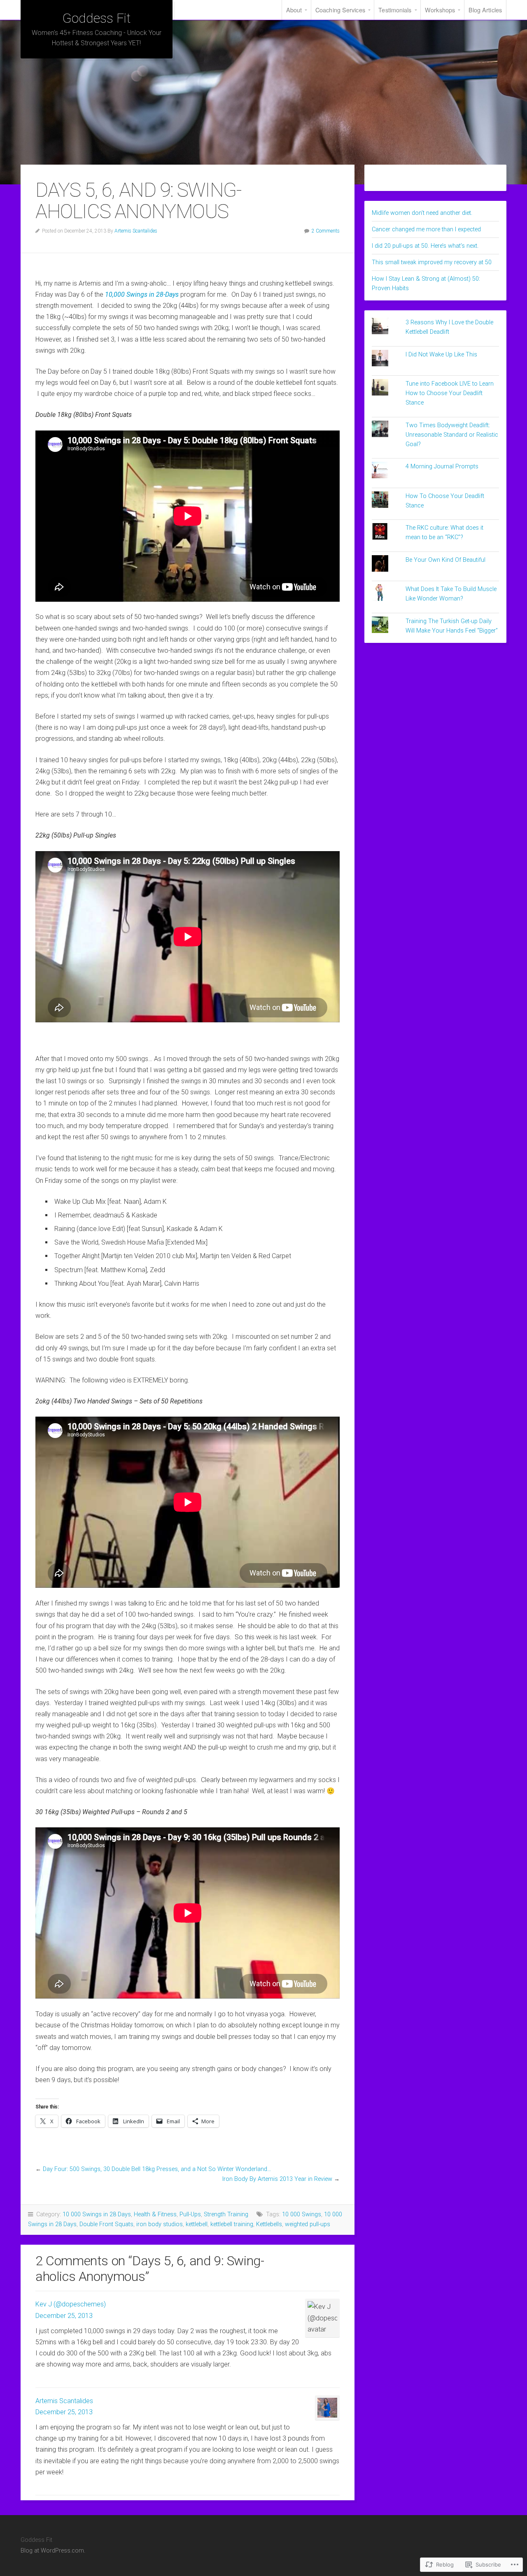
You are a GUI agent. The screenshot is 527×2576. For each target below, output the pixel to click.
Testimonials (395, 10)
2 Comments (326, 231)
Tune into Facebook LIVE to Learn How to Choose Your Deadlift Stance (450, 393)
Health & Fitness (155, 2214)
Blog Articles (485, 10)
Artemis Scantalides (136, 231)
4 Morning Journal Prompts (442, 467)
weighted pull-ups (308, 2224)
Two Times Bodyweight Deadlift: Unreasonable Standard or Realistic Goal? (452, 435)
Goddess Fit (96, 18)
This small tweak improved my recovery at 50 (432, 262)
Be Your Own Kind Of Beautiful (445, 560)
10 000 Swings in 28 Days (97, 2214)
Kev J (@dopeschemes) (71, 2304)
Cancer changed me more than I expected (426, 229)
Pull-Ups (190, 2214)
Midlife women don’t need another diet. (422, 213)
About (294, 10)
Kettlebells (269, 2224)
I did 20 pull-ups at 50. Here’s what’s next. (425, 246)
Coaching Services (340, 10)
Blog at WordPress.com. (53, 2551)
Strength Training (226, 2214)
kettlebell (197, 2224)
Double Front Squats (106, 2224)
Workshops (440, 10)
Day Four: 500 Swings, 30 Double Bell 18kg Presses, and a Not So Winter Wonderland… (157, 2169)
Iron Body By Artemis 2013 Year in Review (277, 2179)
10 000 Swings (302, 2214)
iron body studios (160, 2224)
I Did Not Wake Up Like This (441, 355)
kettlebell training (232, 2224)
